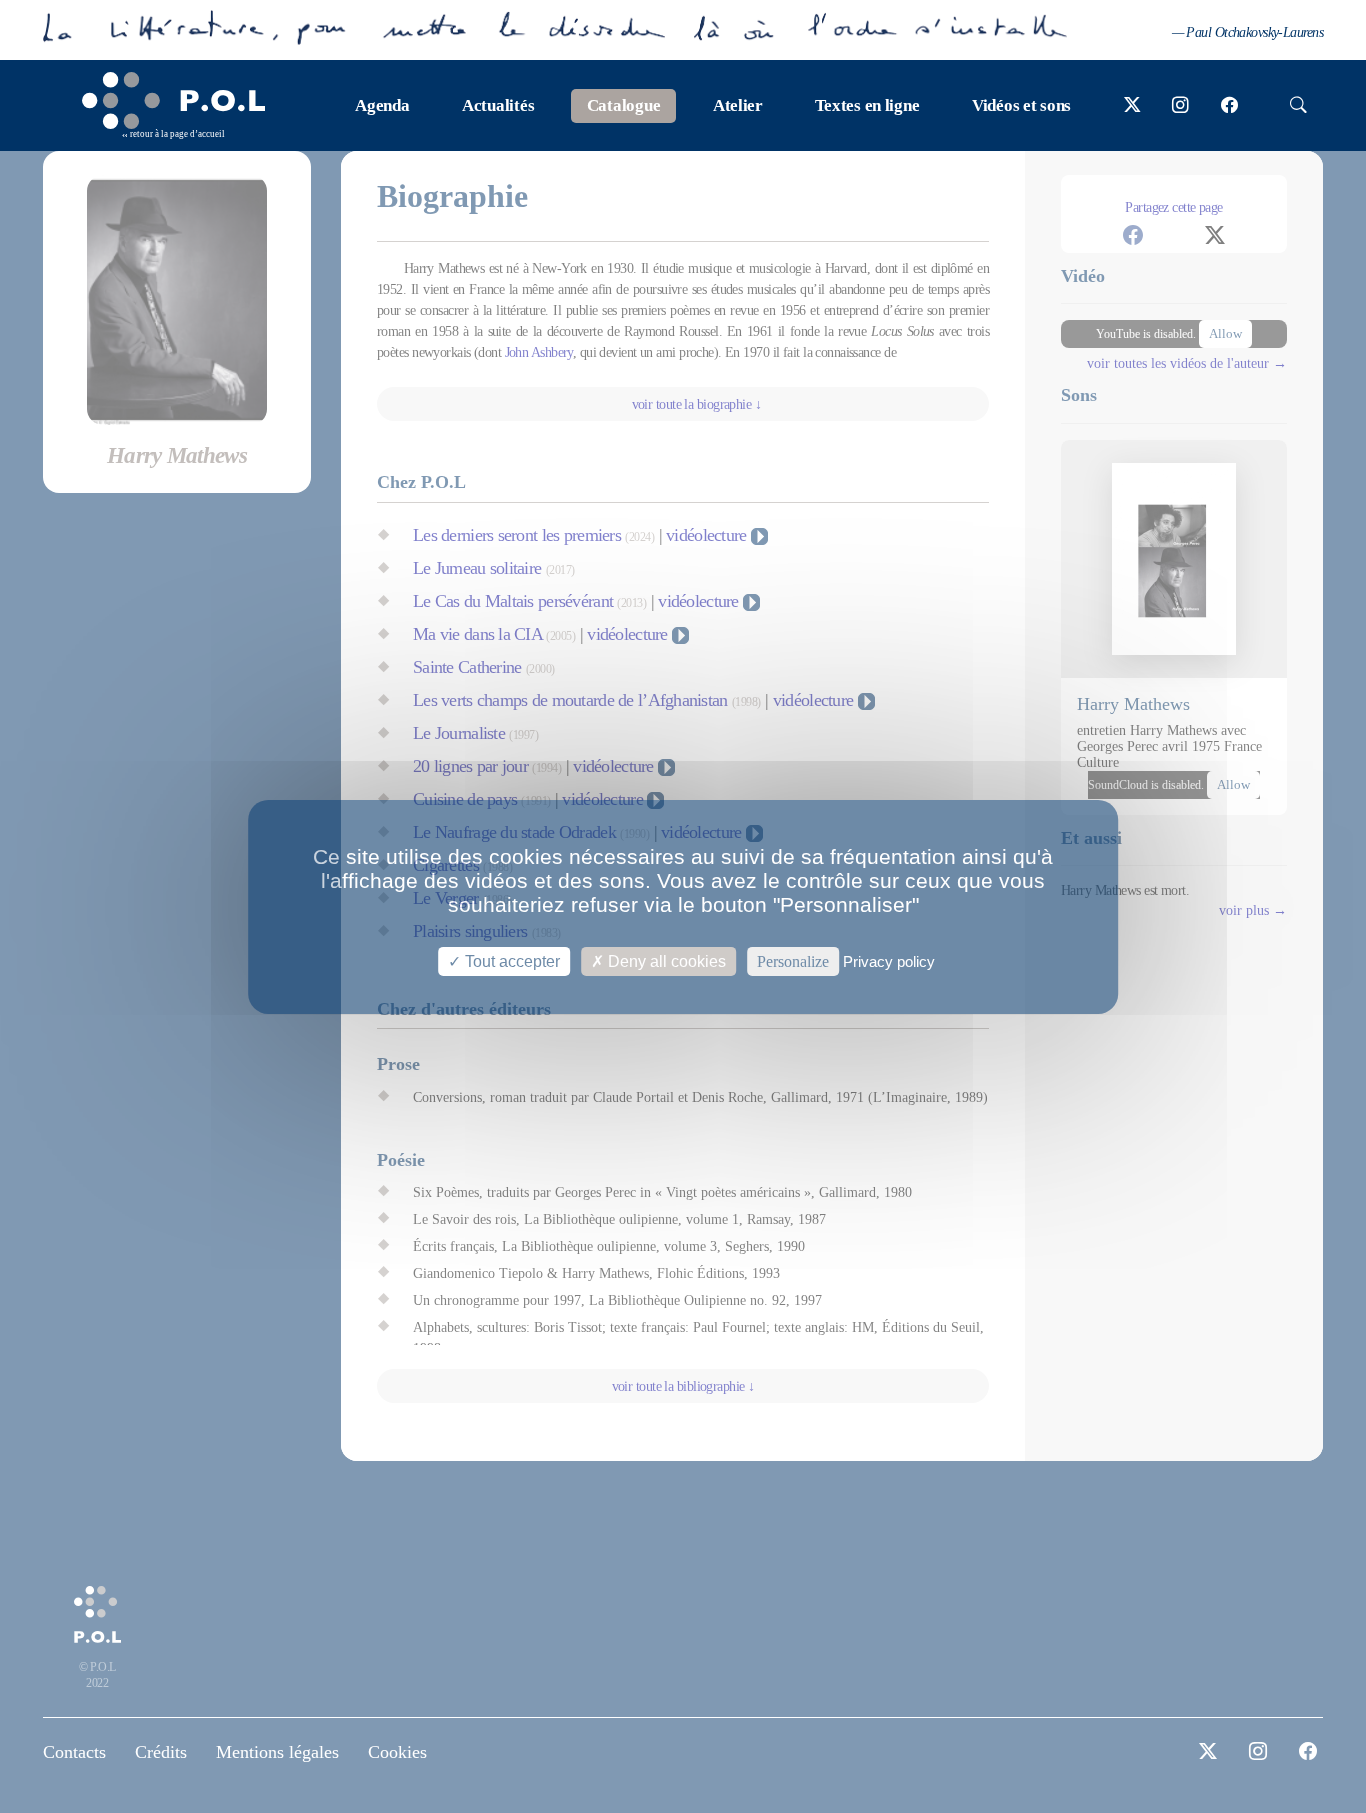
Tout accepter (510, 960)
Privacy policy (889, 960)
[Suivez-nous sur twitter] (1132, 106)
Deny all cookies (665, 960)
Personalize (793, 960)
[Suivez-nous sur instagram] (1180, 106)
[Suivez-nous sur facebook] (1229, 106)
